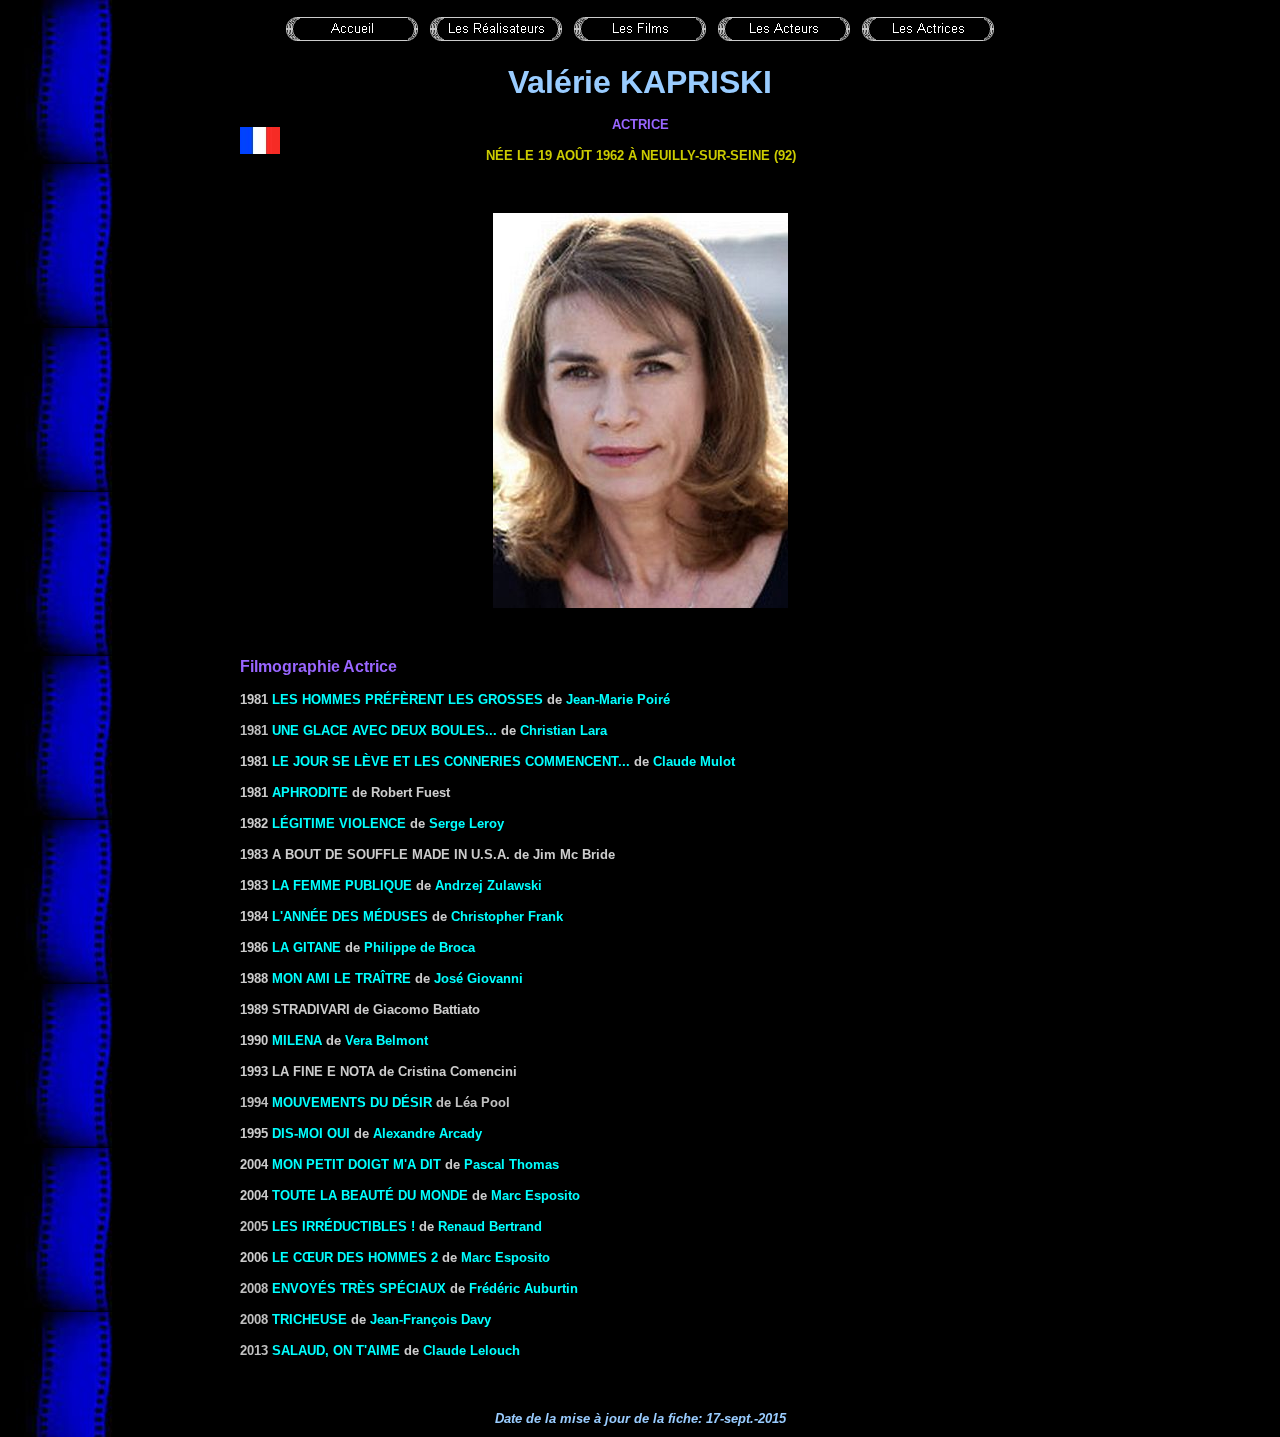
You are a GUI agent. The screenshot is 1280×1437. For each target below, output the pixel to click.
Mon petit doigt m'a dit (356, 1164)
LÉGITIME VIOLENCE (339, 823)
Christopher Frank (507, 916)
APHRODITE (310, 792)
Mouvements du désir (352, 1102)
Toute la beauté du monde (370, 1195)
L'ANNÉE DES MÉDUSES (350, 916)
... (624, 761)
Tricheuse (309, 1319)
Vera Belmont (386, 1040)
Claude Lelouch (471, 1350)
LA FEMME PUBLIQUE (342, 885)
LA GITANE (306, 947)
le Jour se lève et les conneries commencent (445, 761)
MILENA (297, 1040)
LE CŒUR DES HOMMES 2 (355, 1257)
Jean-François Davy (430, 1319)
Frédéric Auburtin (523, 1288)
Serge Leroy (466, 823)
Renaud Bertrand (490, 1226)
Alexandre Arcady (427, 1133)
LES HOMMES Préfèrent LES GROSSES (405, 699)
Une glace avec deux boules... (384, 730)
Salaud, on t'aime (336, 1350)
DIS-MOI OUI (311, 1133)
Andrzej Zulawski (488, 885)
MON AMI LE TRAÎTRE (341, 978)
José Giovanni (478, 978)
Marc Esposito (535, 1195)
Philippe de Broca (419, 947)
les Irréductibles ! (343, 1226)
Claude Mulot (694, 761)
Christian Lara (563, 730)
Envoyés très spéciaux (359, 1288)
